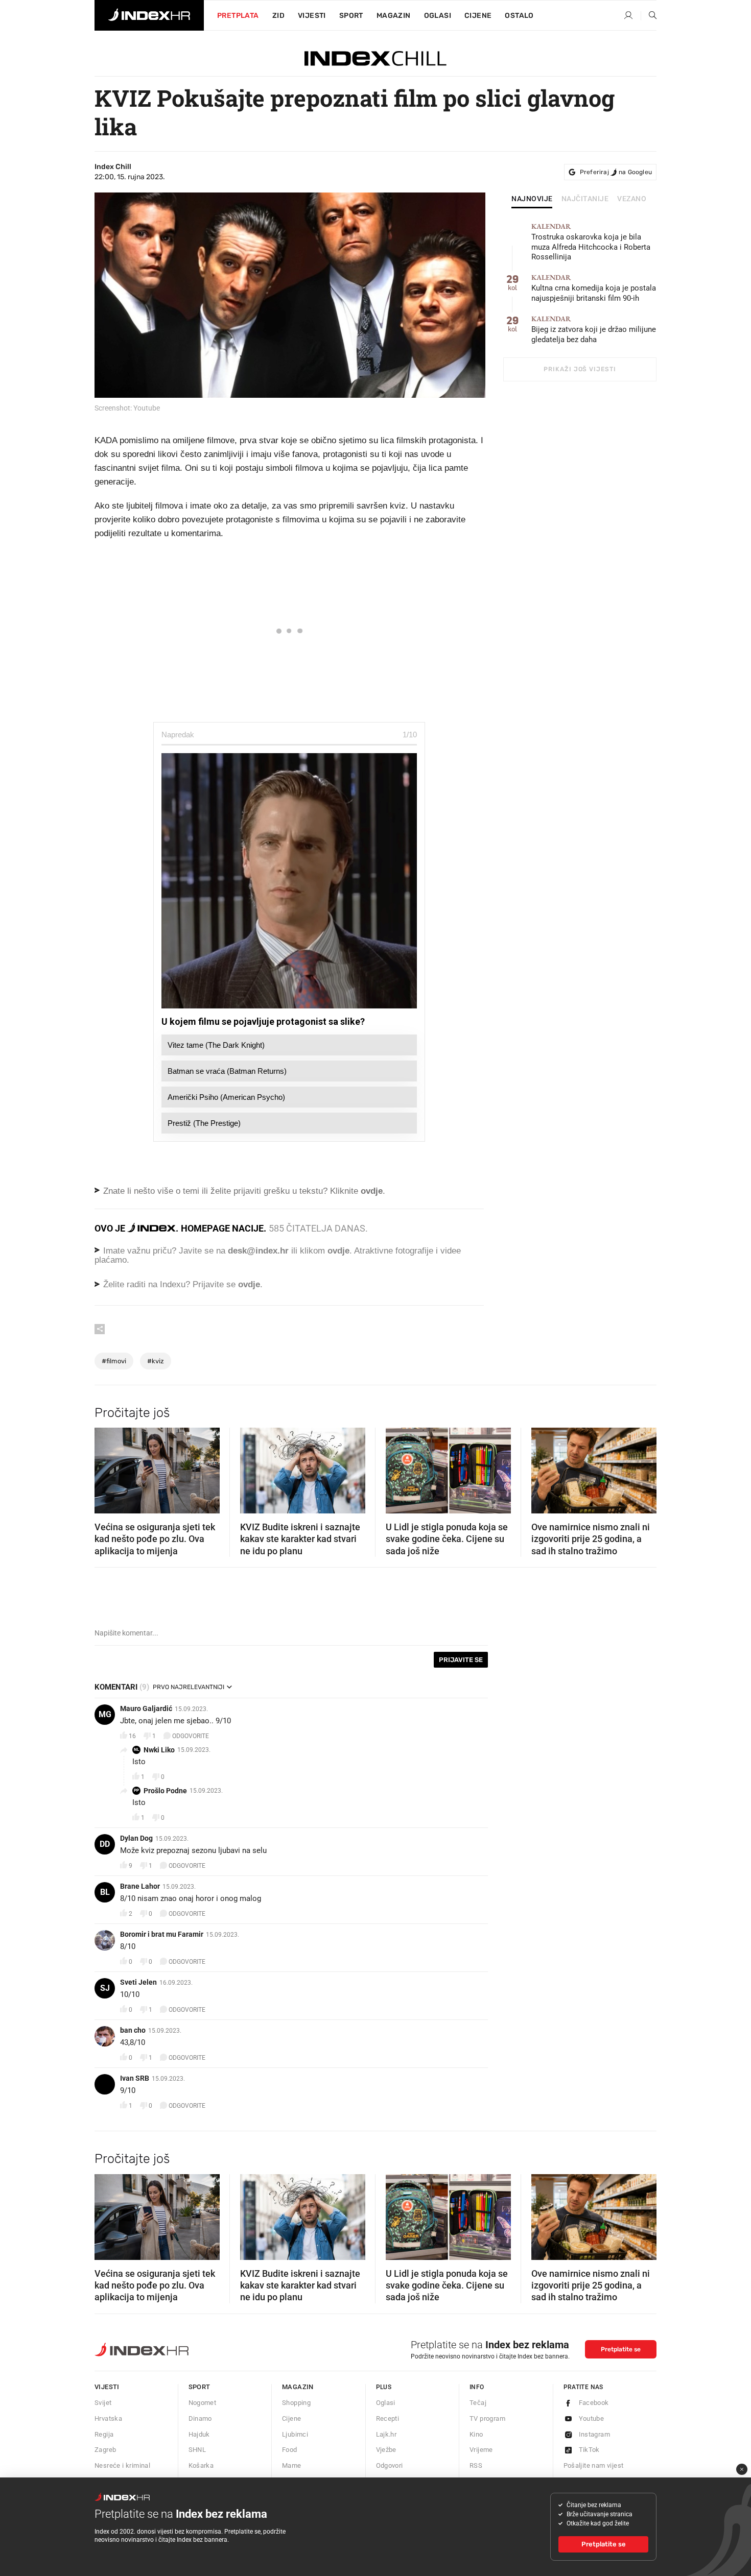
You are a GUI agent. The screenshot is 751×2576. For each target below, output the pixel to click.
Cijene (478, 16)
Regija (104, 2434)
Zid (278, 16)
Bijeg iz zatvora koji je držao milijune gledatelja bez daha (594, 330)
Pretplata (238, 16)
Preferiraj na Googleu (616, 172)
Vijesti (312, 16)
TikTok (589, 2450)
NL (136, 1750)
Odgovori (390, 2465)
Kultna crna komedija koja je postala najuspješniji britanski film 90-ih (594, 288)
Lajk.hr (386, 2434)
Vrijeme (481, 2450)
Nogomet (203, 2403)
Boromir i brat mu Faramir (162, 1934)
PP (136, 1790)
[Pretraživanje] (649, 16)
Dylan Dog (136, 1838)
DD (105, 1844)
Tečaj (478, 2403)
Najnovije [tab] (532, 199)
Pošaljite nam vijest (594, 2465)
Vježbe (386, 2450)
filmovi (114, 1361)
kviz (156, 1361)
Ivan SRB (135, 2078)
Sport (351, 16)
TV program (487, 2418)
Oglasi (438, 16)
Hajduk (199, 2434)
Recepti (388, 2418)
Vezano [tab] (632, 199)
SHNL (197, 2450)
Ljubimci (295, 2434)
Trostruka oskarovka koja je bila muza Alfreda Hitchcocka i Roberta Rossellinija (591, 242)
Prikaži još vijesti (580, 369)
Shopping (296, 2403)
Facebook (594, 2403)
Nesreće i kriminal (122, 2465)
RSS (476, 2465)
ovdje (338, 1251)
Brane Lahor (140, 1886)
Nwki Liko (159, 1750)
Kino (476, 2434)
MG (105, 1714)
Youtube (592, 2418)
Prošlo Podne (165, 1791)
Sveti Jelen (138, 1982)
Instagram (595, 2434)
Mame (292, 2465)
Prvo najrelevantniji (189, 1687)
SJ (105, 1988)
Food (290, 2450)
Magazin (298, 2387)
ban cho (133, 2030)
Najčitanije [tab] (585, 199)
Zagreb (105, 2450)
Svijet (103, 2403)
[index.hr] (149, 15)
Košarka (201, 2465)
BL (105, 1892)
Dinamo (200, 2418)
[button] (107, 1467)
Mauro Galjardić (146, 1708)
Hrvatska (108, 2418)
